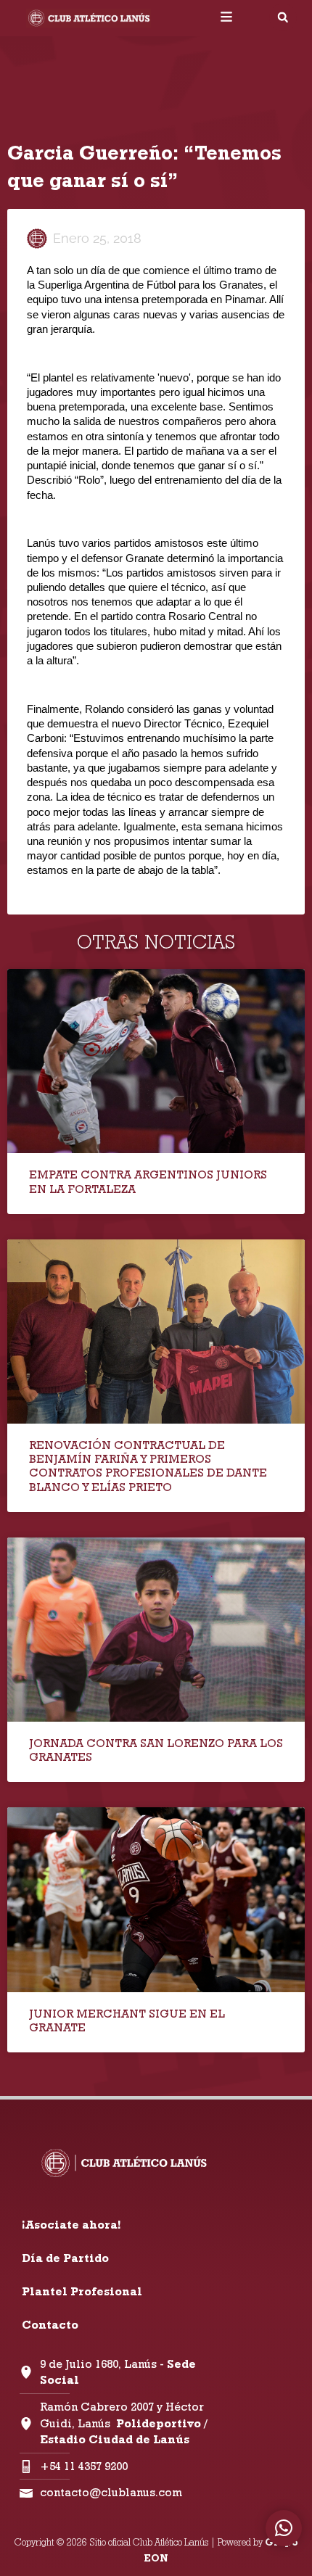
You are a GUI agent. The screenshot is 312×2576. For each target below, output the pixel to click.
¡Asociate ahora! (71, 2225)
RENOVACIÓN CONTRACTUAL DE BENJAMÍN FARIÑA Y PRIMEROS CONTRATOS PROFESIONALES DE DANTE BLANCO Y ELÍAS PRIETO (148, 1466)
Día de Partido (65, 2258)
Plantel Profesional (82, 2291)
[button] (283, 17)
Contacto (50, 2325)
